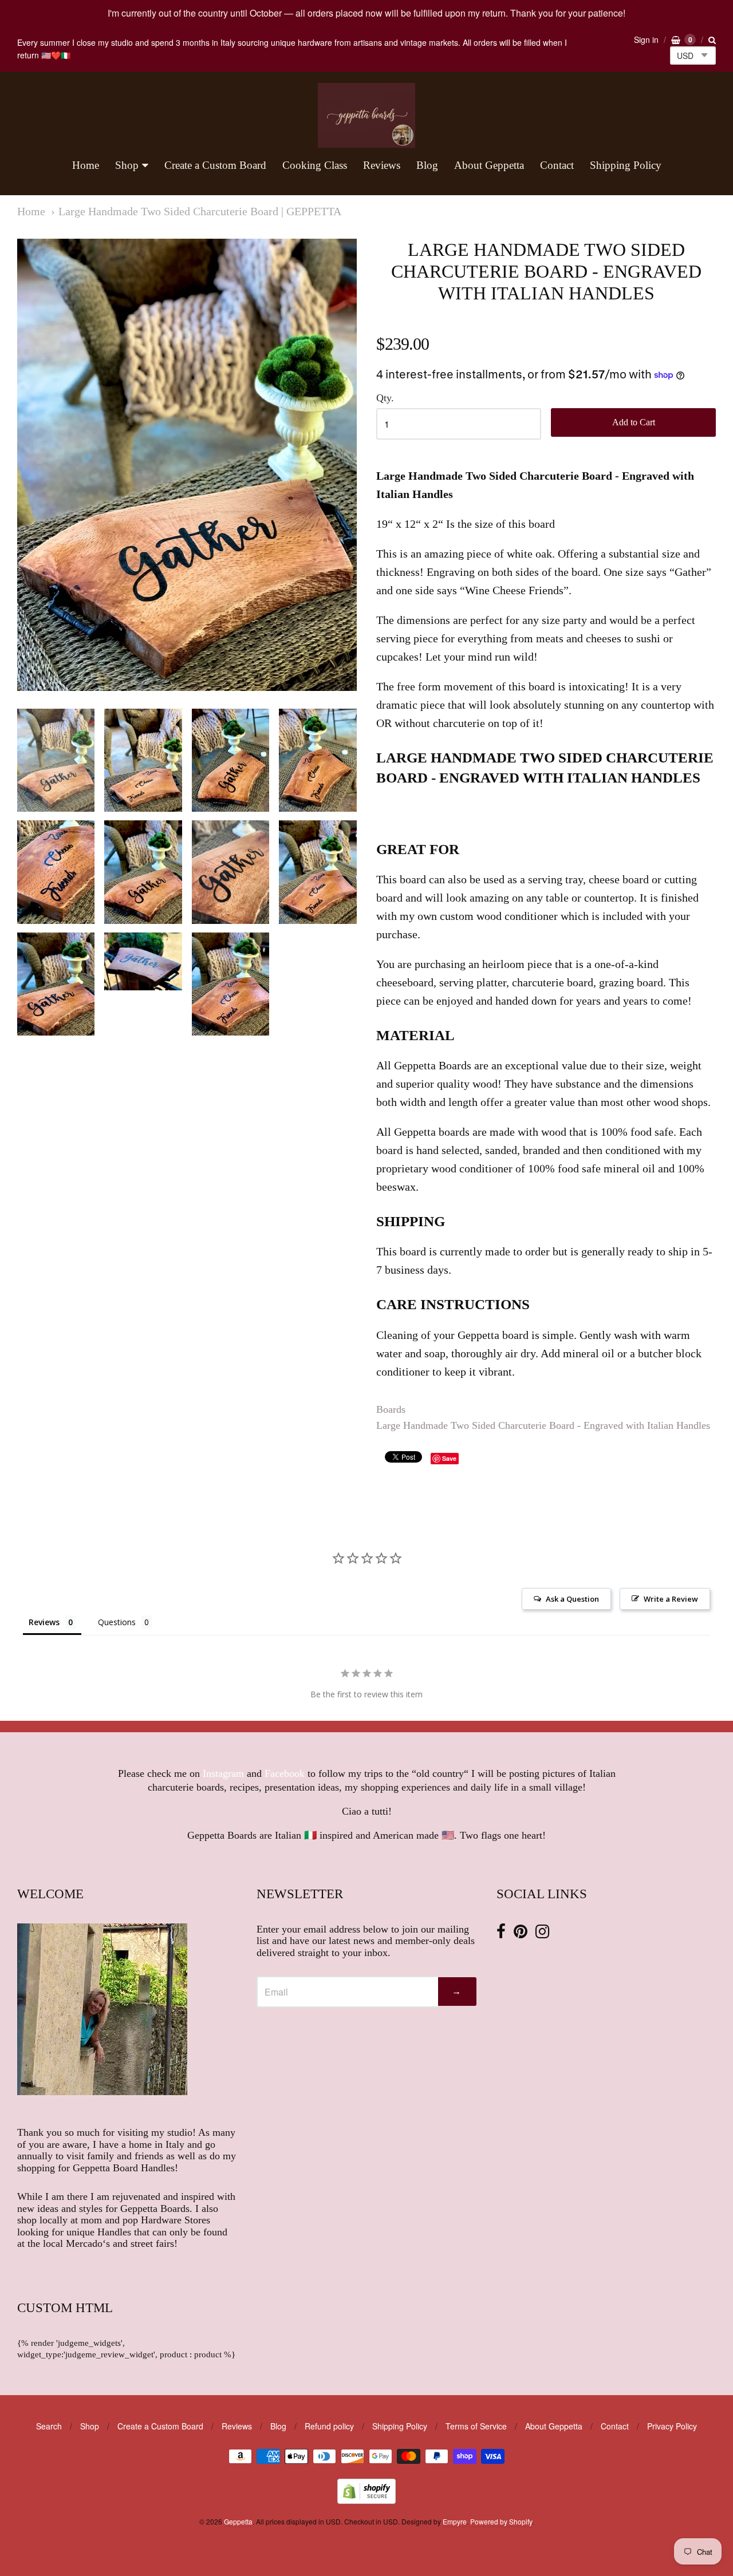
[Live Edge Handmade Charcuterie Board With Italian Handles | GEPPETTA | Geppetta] (56, 760)
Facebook (285, 1773)
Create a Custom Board (215, 165)
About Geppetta (489, 165)
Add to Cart (634, 422)
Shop (127, 165)
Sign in (646, 39)
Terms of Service (476, 2426)
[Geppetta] (366, 115)
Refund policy (329, 2426)
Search (49, 2426)
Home (86, 165)
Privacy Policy (672, 2426)
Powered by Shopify (501, 2521)
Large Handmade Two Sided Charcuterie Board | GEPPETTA (200, 212)
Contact (557, 165)
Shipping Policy (626, 165)
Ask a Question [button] (572, 1599)
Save (449, 1458)
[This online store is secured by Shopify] (366, 2500)
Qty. (385, 398)
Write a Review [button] (671, 1599)
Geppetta (238, 2521)
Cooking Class (315, 165)
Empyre (455, 2521)
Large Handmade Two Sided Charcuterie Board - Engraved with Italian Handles (543, 1425)
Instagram (223, 1773)
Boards (391, 1409)
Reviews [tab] (44, 1622)
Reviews (382, 165)
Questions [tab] (117, 1622)
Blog (427, 165)
